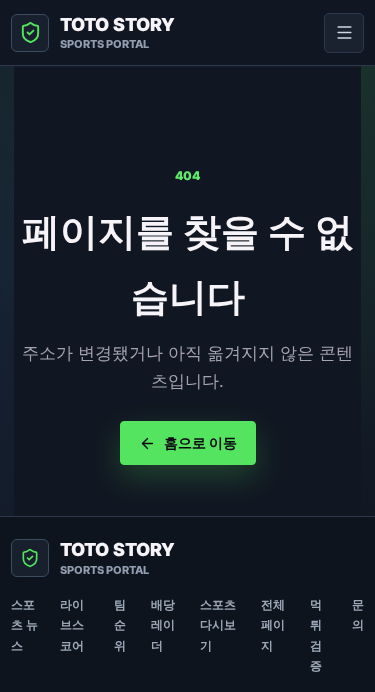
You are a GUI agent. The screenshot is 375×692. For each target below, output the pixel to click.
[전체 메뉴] (344, 33)
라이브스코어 (72, 625)
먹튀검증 (316, 635)
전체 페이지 (273, 625)
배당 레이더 (163, 625)
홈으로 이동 (200, 442)
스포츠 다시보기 (218, 625)
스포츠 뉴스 (24, 625)
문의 (358, 614)
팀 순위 (120, 625)
